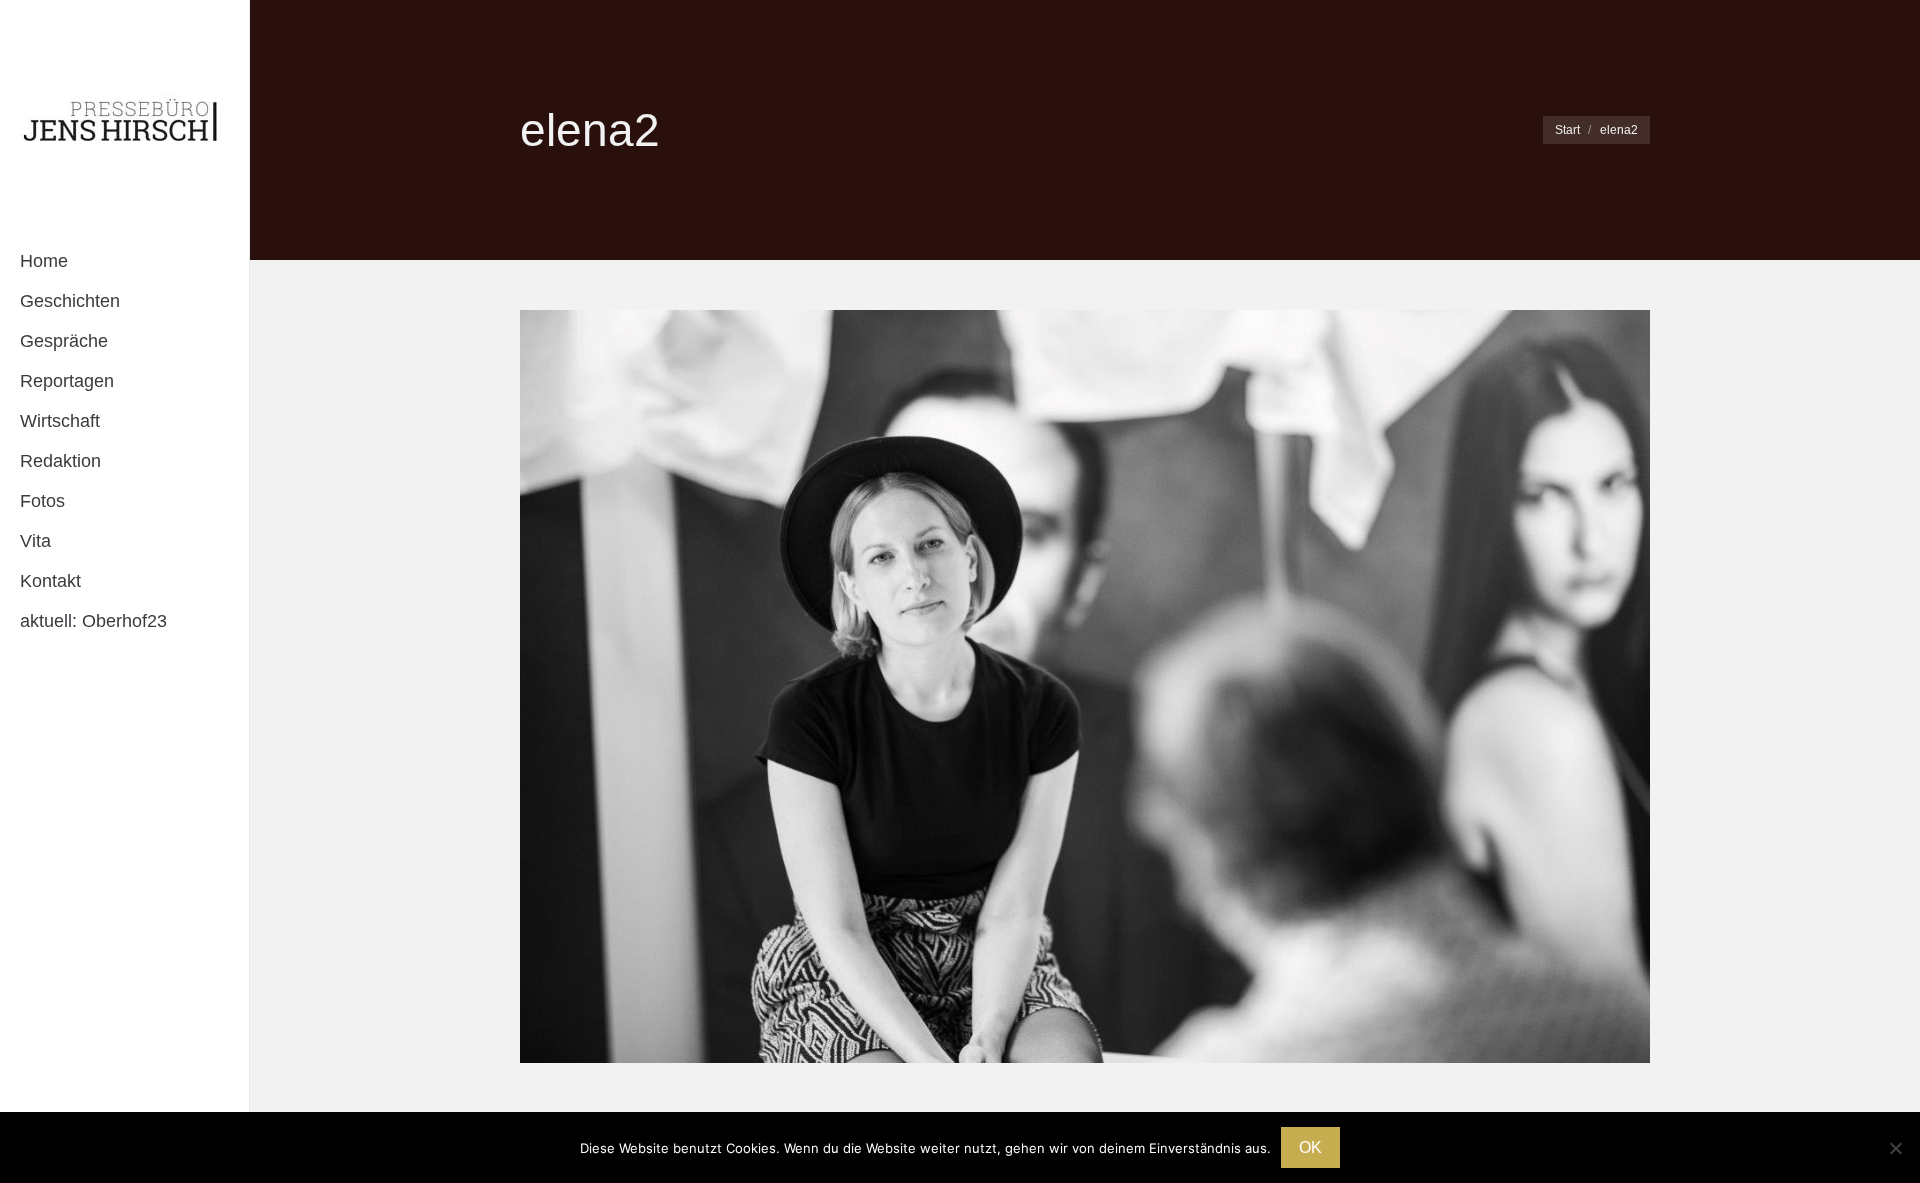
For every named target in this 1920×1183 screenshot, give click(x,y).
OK (1310, 1147)
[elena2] (1085, 686)
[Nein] (1895, 1148)
